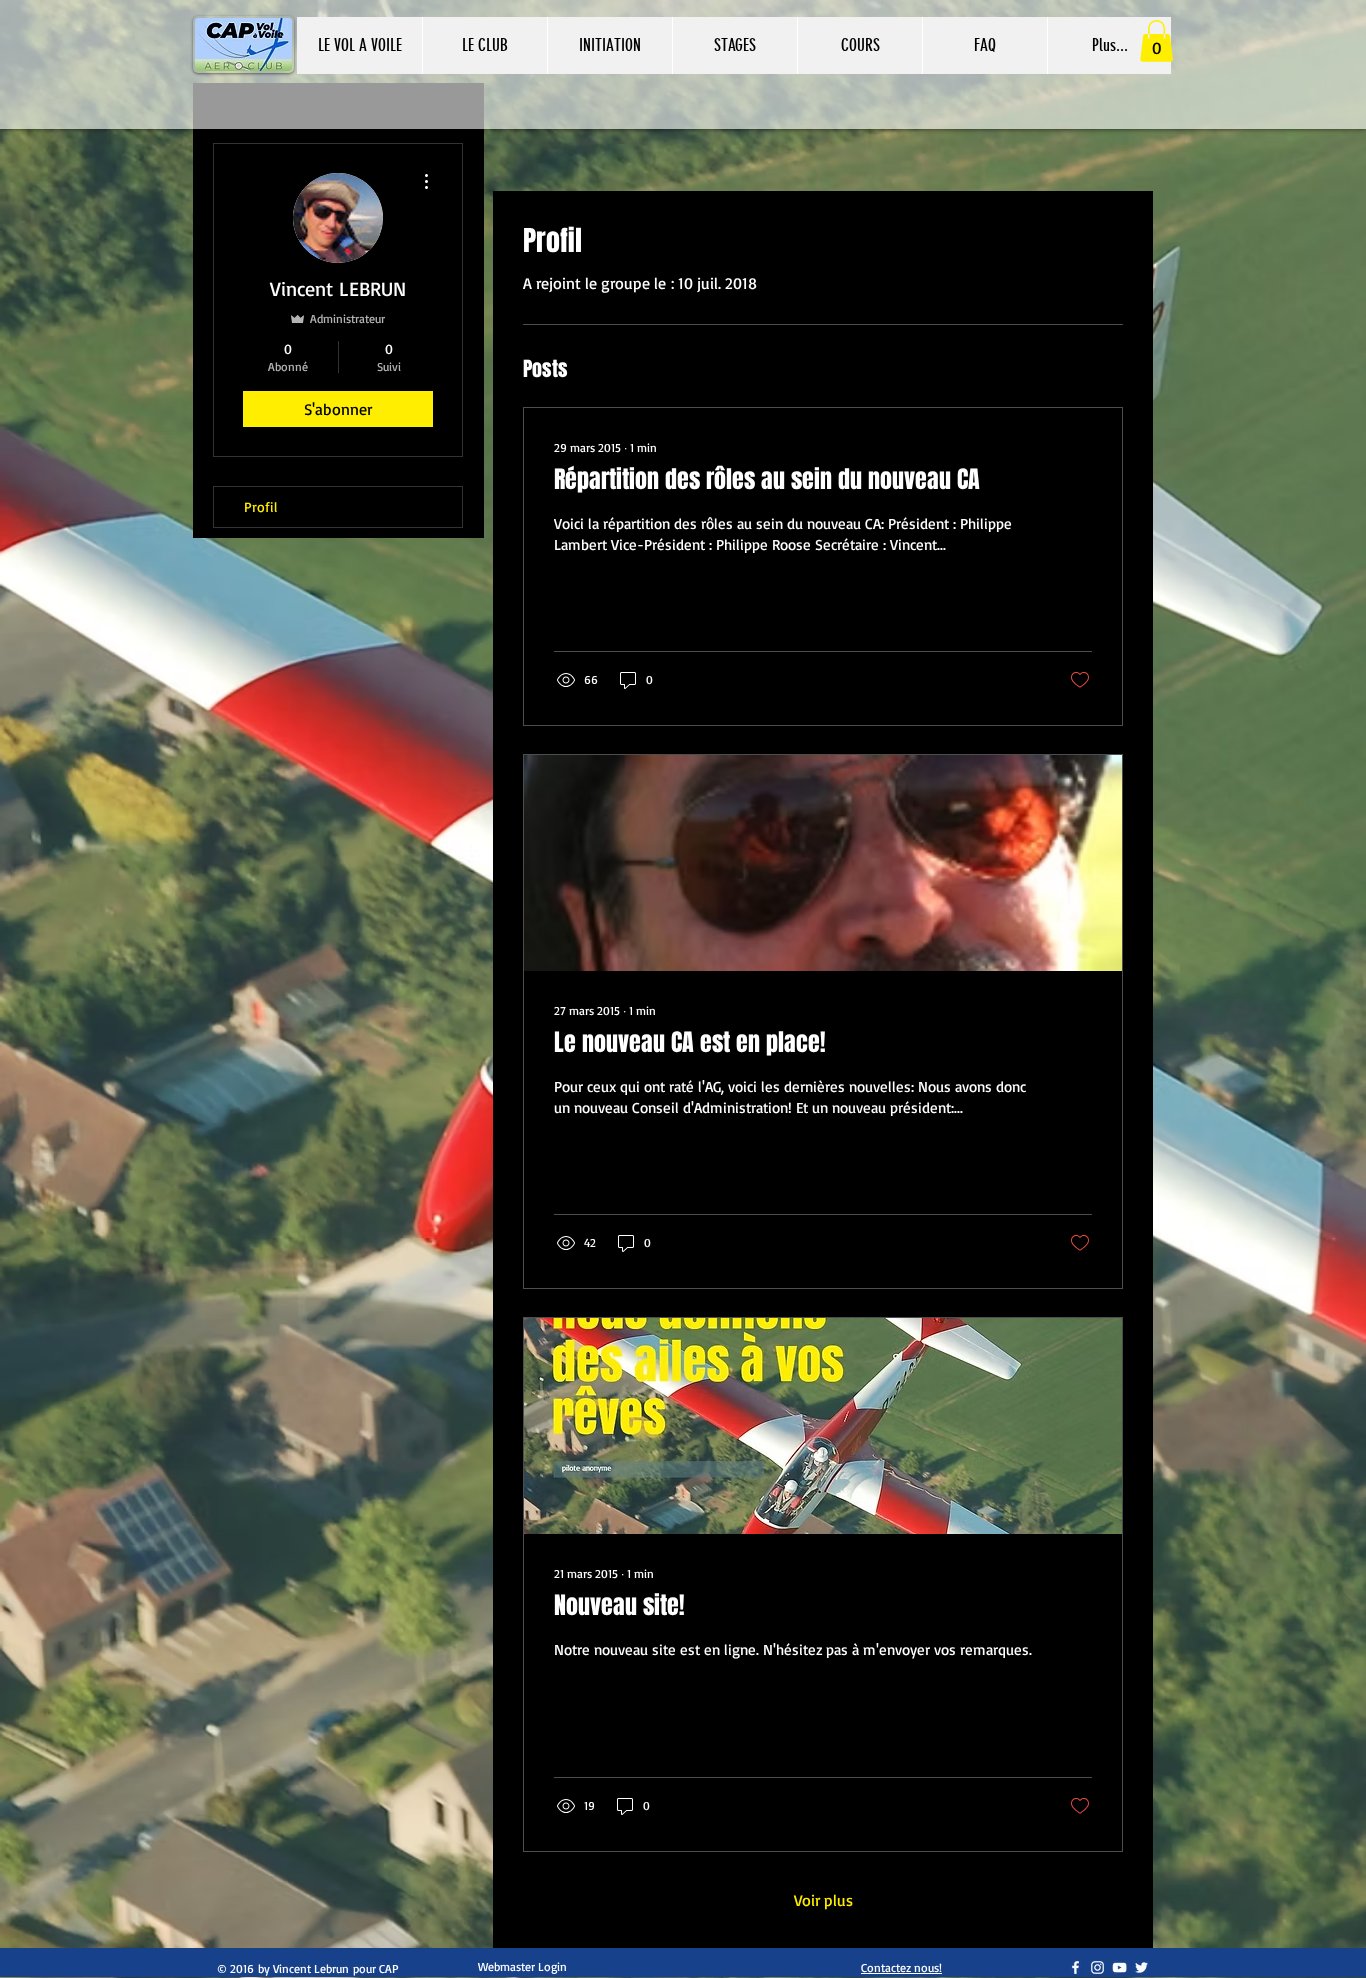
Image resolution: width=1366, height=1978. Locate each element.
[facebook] (1075, 1967)
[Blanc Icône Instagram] (1097, 1967)
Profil (260, 506)
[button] (609, 45)
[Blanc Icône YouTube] (1119, 1967)
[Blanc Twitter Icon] (1141, 1967)
